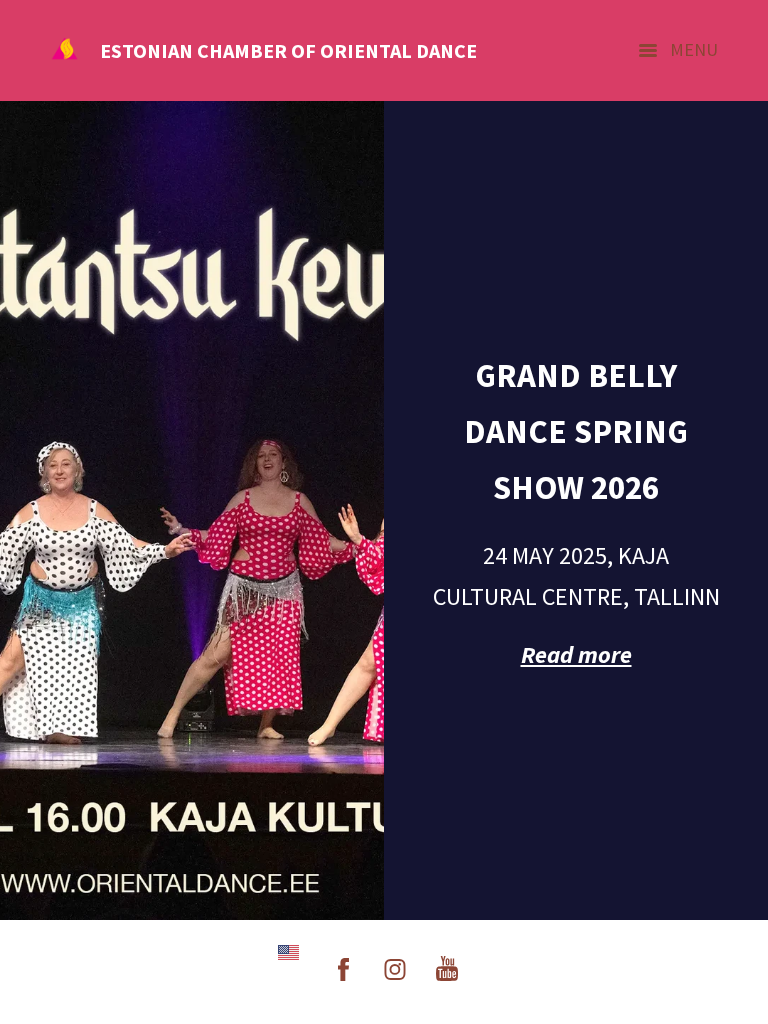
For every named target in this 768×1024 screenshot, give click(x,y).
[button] (288, 952)
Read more (576, 654)
